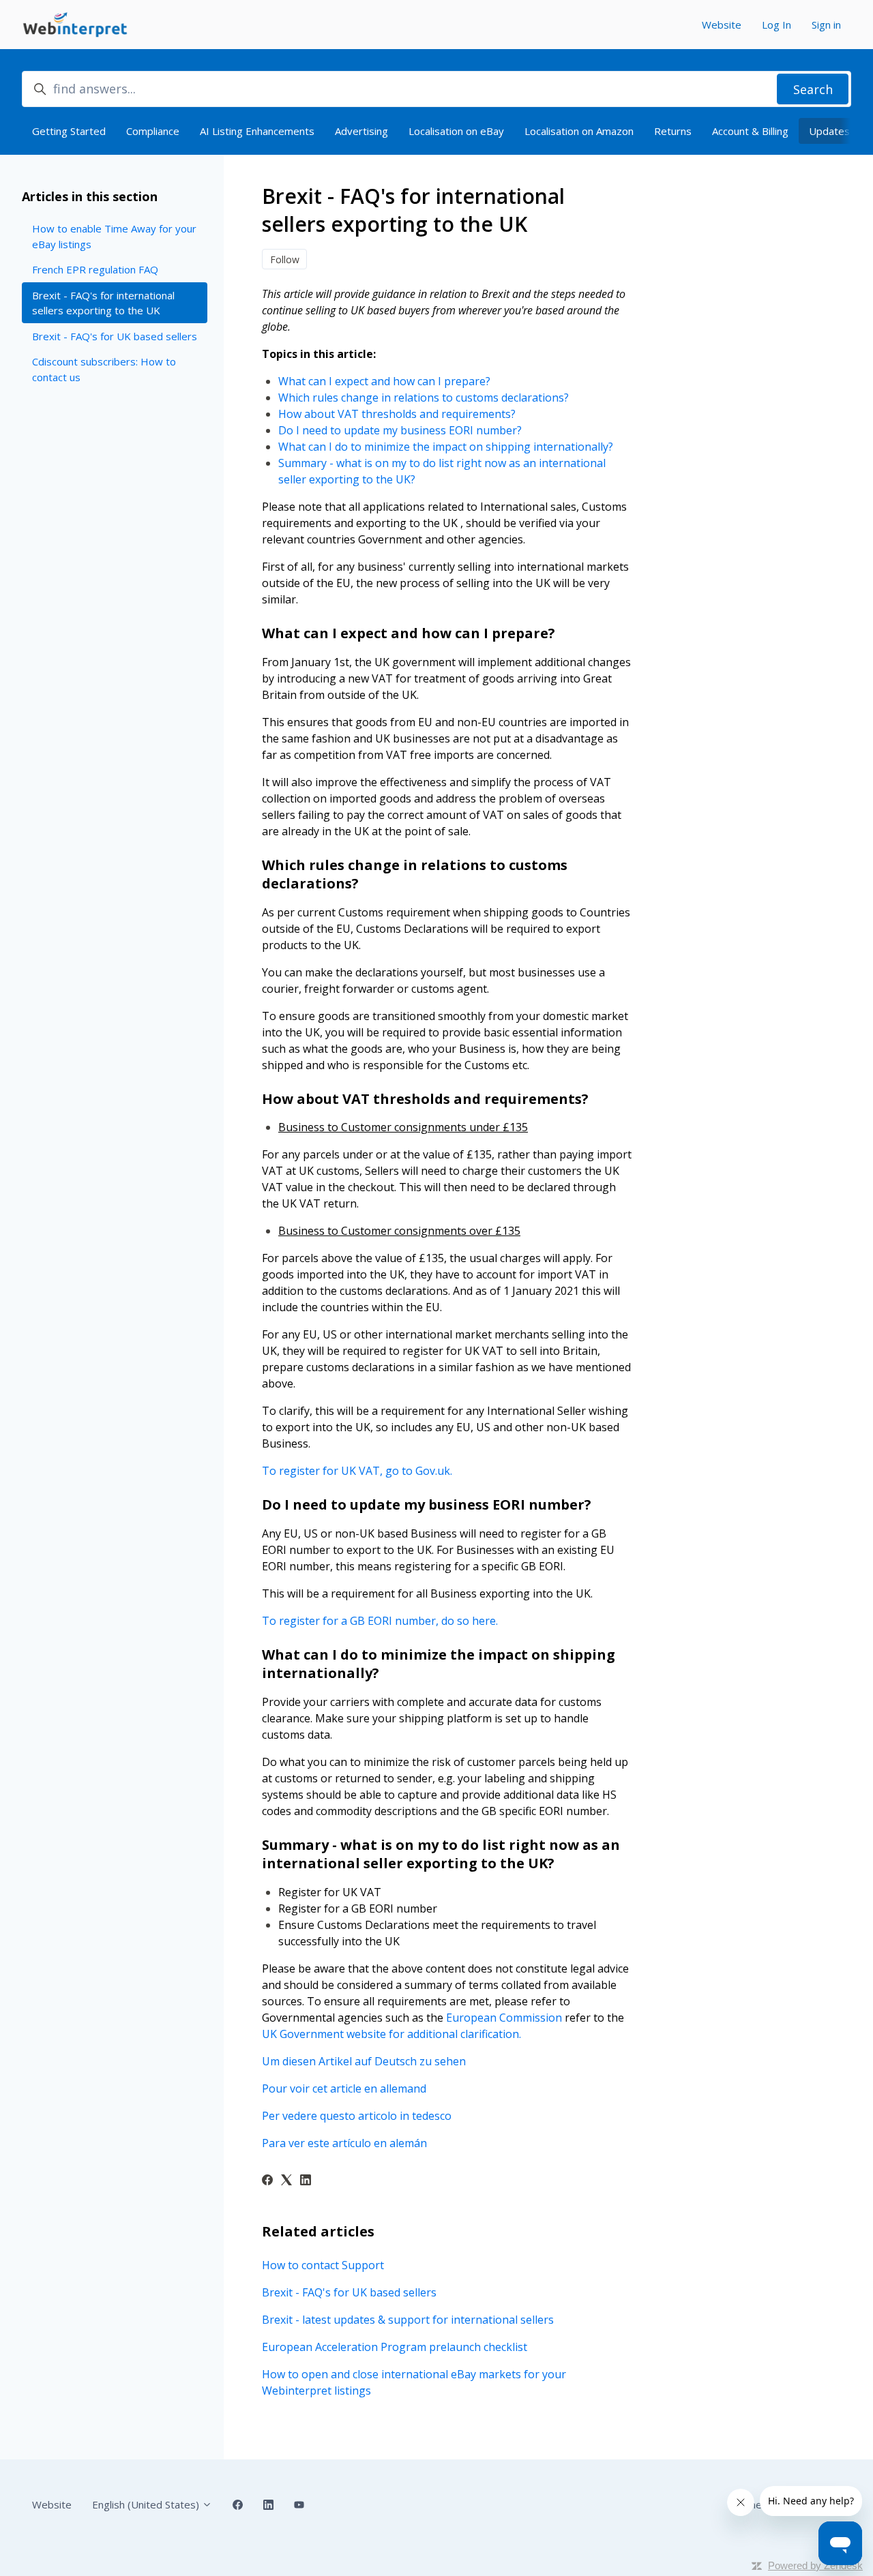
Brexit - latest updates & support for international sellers (408, 2320)
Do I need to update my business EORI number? (400, 430)
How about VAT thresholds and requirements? (397, 414)
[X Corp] (286, 2181)
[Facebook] (267, 2181)
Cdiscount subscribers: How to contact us (104, 369)
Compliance (153, 131)
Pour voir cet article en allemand (344, 2088)
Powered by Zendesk (815, 2565)
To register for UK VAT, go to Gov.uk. (357, 1471)
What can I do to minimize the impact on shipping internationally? (446, 447)
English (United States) (147, 2504)
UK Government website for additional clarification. (391, 2034)
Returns (673, 131)
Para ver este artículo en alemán (344, 2143)
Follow (285, 259)
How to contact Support (323, 2265)
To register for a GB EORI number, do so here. (380, 1621)
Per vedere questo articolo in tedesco (357, 2116)
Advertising (361, 131)
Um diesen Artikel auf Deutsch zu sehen (364, 2061)
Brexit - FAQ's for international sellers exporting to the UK (103, 303)
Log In (776, 25)
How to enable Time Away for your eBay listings (114, 236)
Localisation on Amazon (579, 131)
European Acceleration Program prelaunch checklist (395, 2347)
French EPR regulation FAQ (95, 269)
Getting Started (69, 131)
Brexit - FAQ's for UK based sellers (349, 2292)
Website (722, 25)
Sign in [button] (826, 25)
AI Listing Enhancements (257, 131)
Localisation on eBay (456, 131)
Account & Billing (750, 131)
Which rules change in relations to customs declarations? (424, 398)
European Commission (504, 2018)
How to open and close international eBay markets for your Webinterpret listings (414, 2382)
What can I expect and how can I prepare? (384, 381)
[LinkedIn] (306, 2181)
